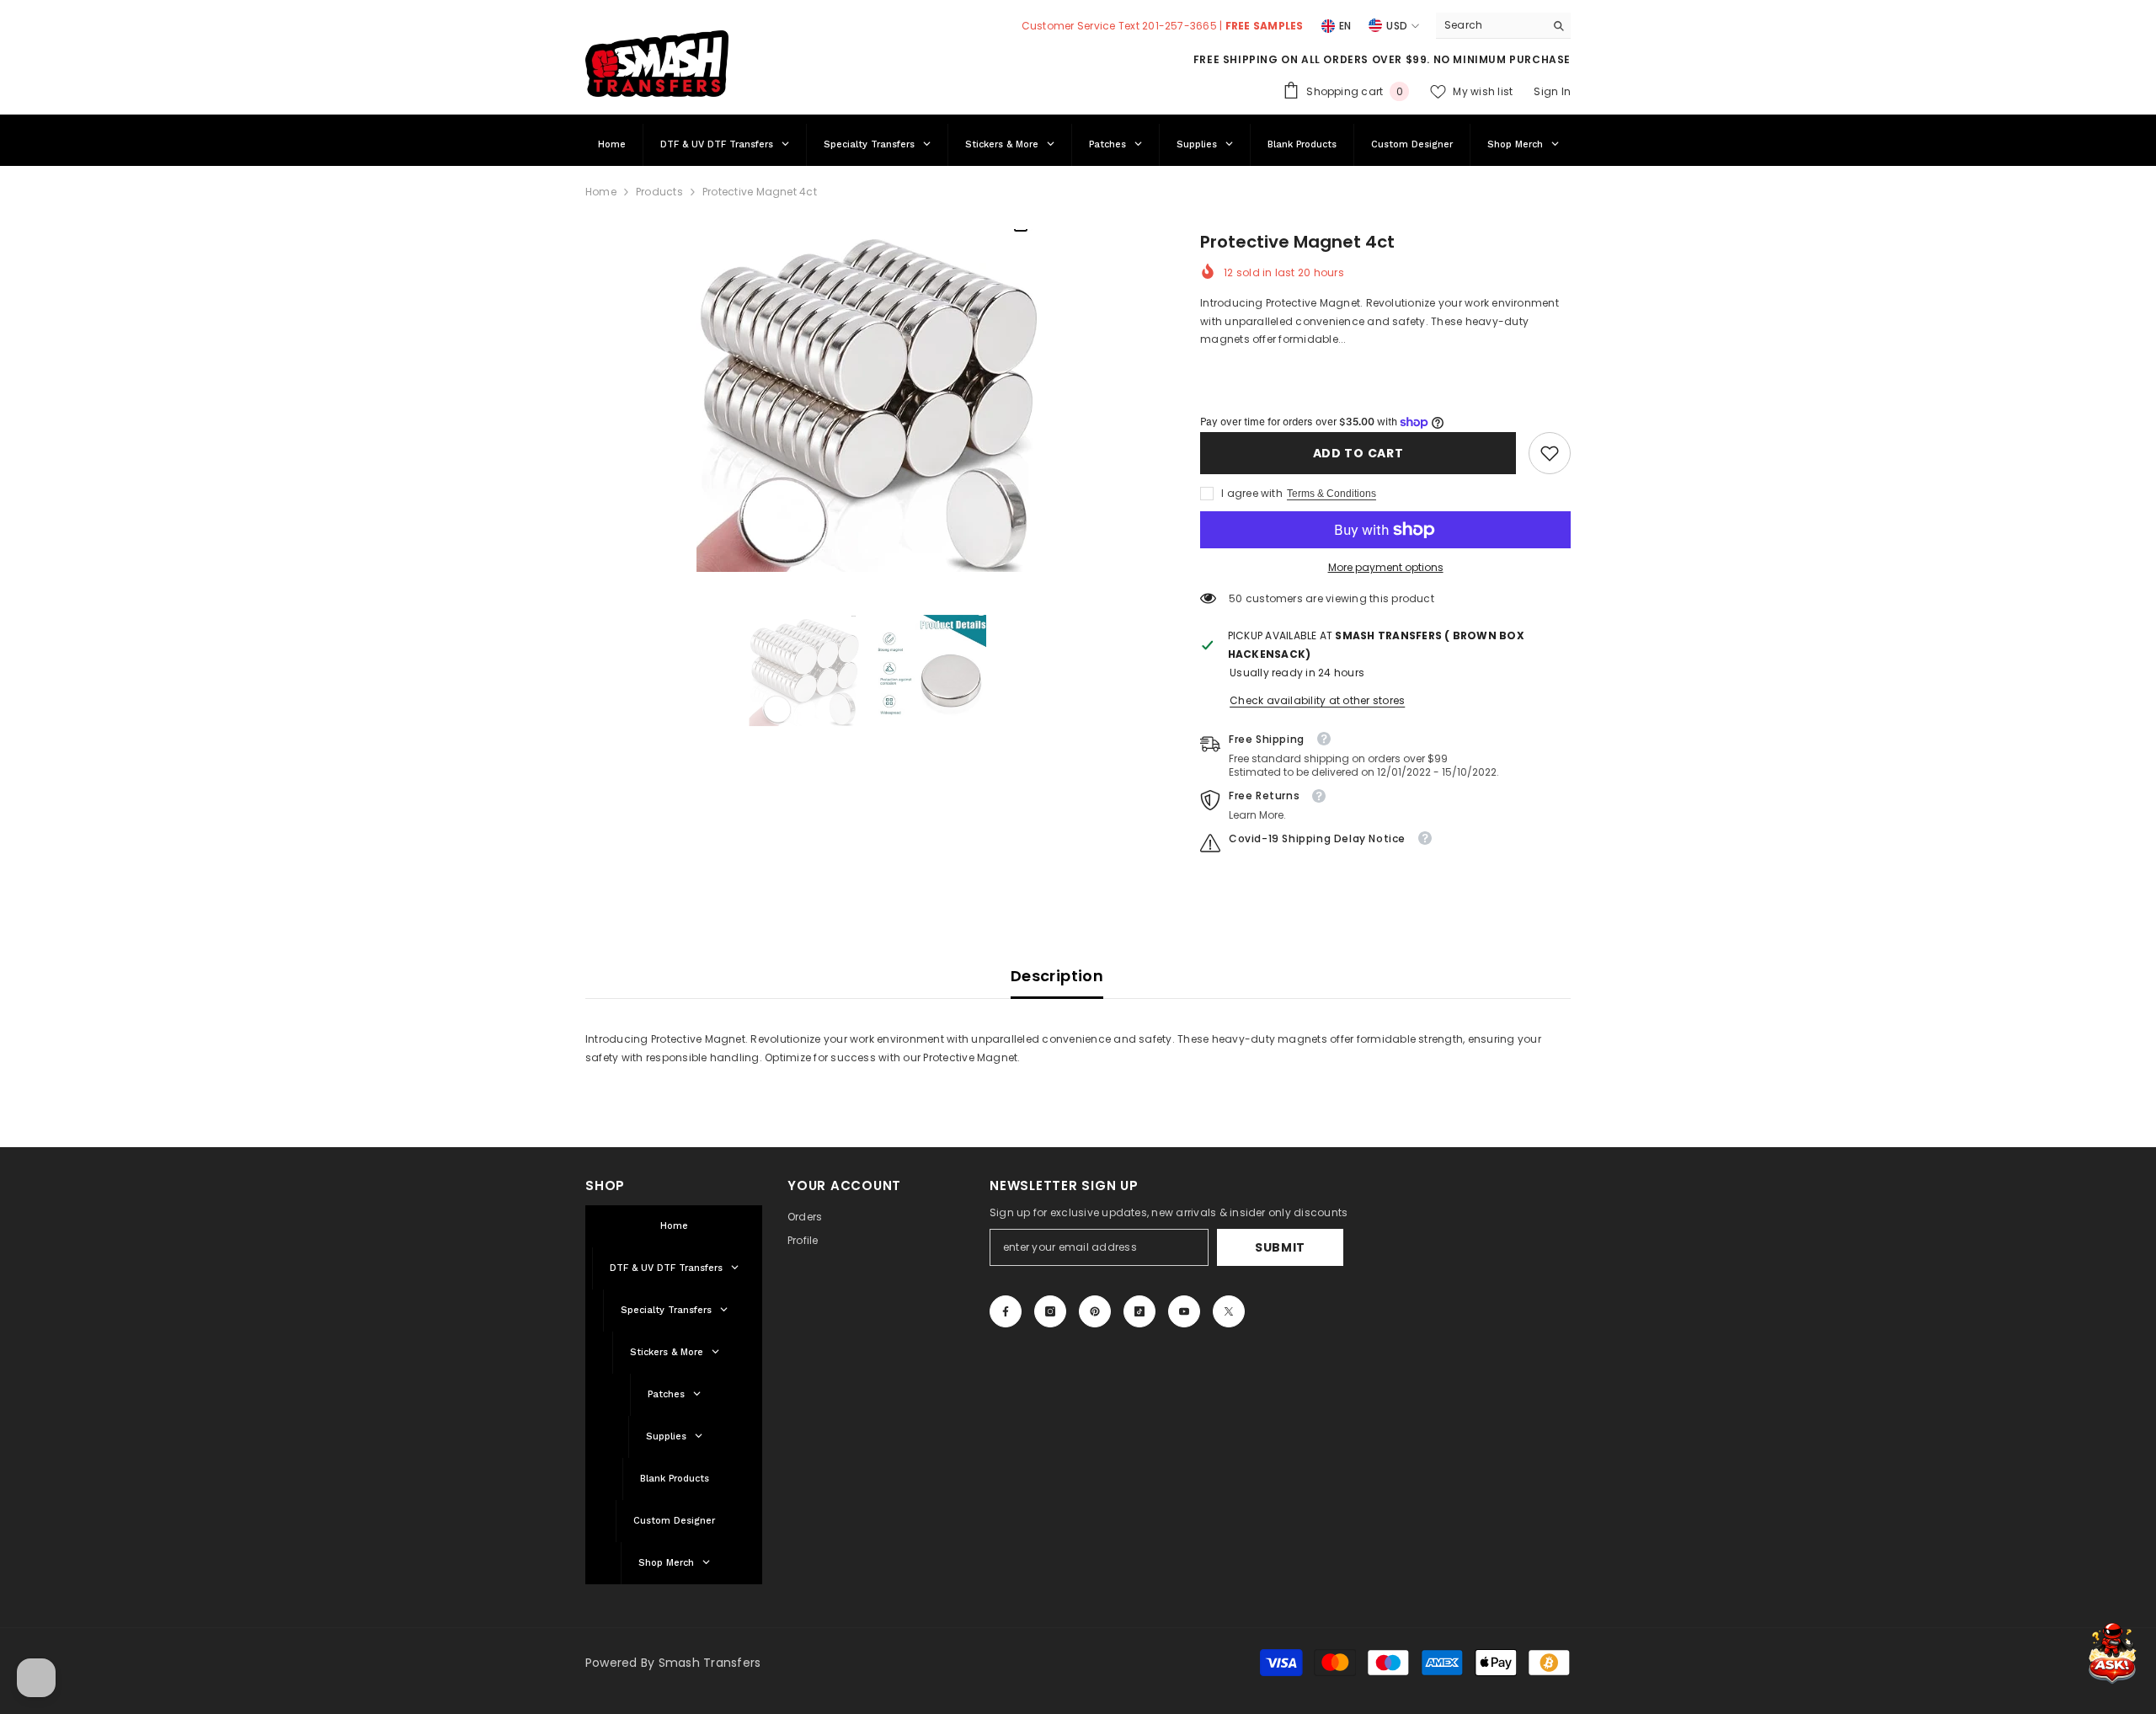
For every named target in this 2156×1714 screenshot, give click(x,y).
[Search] (1503, 26)
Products (659, 192)
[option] (868, 400)
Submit (1280, 1247)
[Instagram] (1050, 1311)
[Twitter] (1229, 1311)
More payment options (1386, 567)
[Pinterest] (1095, 1311)
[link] (1550, 453)
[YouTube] (1184, 1311)
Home (601, 192)
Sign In (1552, 91)
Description (1057, 976)
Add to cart (1358, 453)
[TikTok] (1139, 1311)
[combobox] (1490, 25)
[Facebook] (1006, 1311)
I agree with (1252, 493)
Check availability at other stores (1317, 700)
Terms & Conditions (1331, 494)
